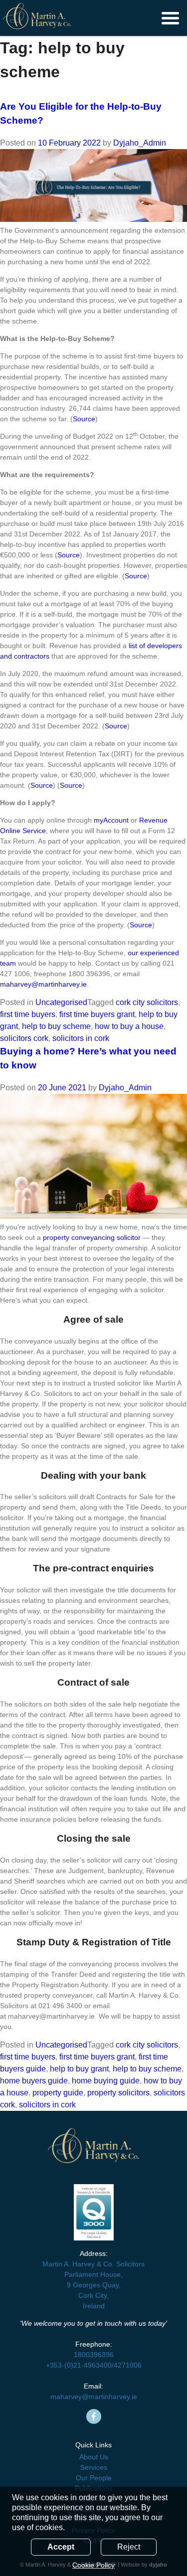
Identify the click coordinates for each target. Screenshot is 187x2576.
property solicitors (118, 2093)
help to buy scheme (56, 1026)
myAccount (110, 820)
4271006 (128, 2365)
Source (84, 419)
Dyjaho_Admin (140, 143)
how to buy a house (129, 1026)
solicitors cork (24, 1038)
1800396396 (94, 2355)
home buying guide (106, 2081)
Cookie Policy (93, 2565)
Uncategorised (61, 1002)
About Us (94, 2457)
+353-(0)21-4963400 (79, 2365)
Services (94, 2467)
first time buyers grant (97, 1014)
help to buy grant (79, 2069)
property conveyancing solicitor (92, 1237)
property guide (58, 2093)
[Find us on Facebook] (94, 2416)
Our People (94, 2478)
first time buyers (28, 1014)
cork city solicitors (147, 1002)
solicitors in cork (81, 1038)
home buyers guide (34, 2081)
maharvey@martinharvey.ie (43, 984)
